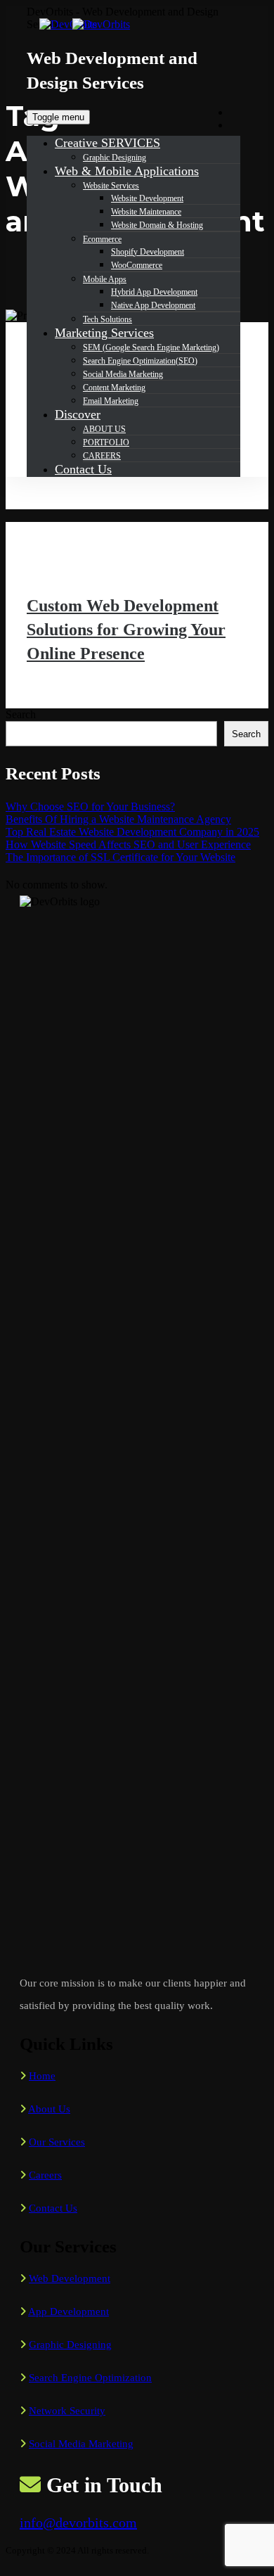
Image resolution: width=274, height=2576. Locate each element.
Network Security (67, 2411)
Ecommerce (102, 239)
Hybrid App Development (154, 292)
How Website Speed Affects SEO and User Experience (128, 844)
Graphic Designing (115, 158)
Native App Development (153, 305)
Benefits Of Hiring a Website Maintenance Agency (118, 819)
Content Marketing (114, 388)
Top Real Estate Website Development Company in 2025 (132, 832)
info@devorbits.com (78, 2523)
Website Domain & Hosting (157, 225)
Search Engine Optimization (90, 2378)
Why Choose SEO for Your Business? (90, 806)
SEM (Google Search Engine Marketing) (151, 347)
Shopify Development (148, 252)
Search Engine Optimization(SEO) (140, 361)
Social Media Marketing (123, 374)
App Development (68, 2312)
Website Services (111, 186)
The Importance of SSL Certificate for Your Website (120, 857)
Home (42, 2076)
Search (21, 714)
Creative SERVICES (107, 143)
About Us (49, 2109)
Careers (45, 2175)
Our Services (57, 2142)
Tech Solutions (107, 319)
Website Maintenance (146, 212)
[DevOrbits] (97, 24)
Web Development (70, 2278)
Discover (78, 414)
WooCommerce (137, 265)
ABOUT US (104, 429)
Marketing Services (104, 333)
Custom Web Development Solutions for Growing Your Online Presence (126, 630)
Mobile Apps (105, 279)
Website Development (147, 198)
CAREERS (102, 456)
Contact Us (83, 469)
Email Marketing (111, 401)
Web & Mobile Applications (127, 171)
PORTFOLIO (106, 442)
